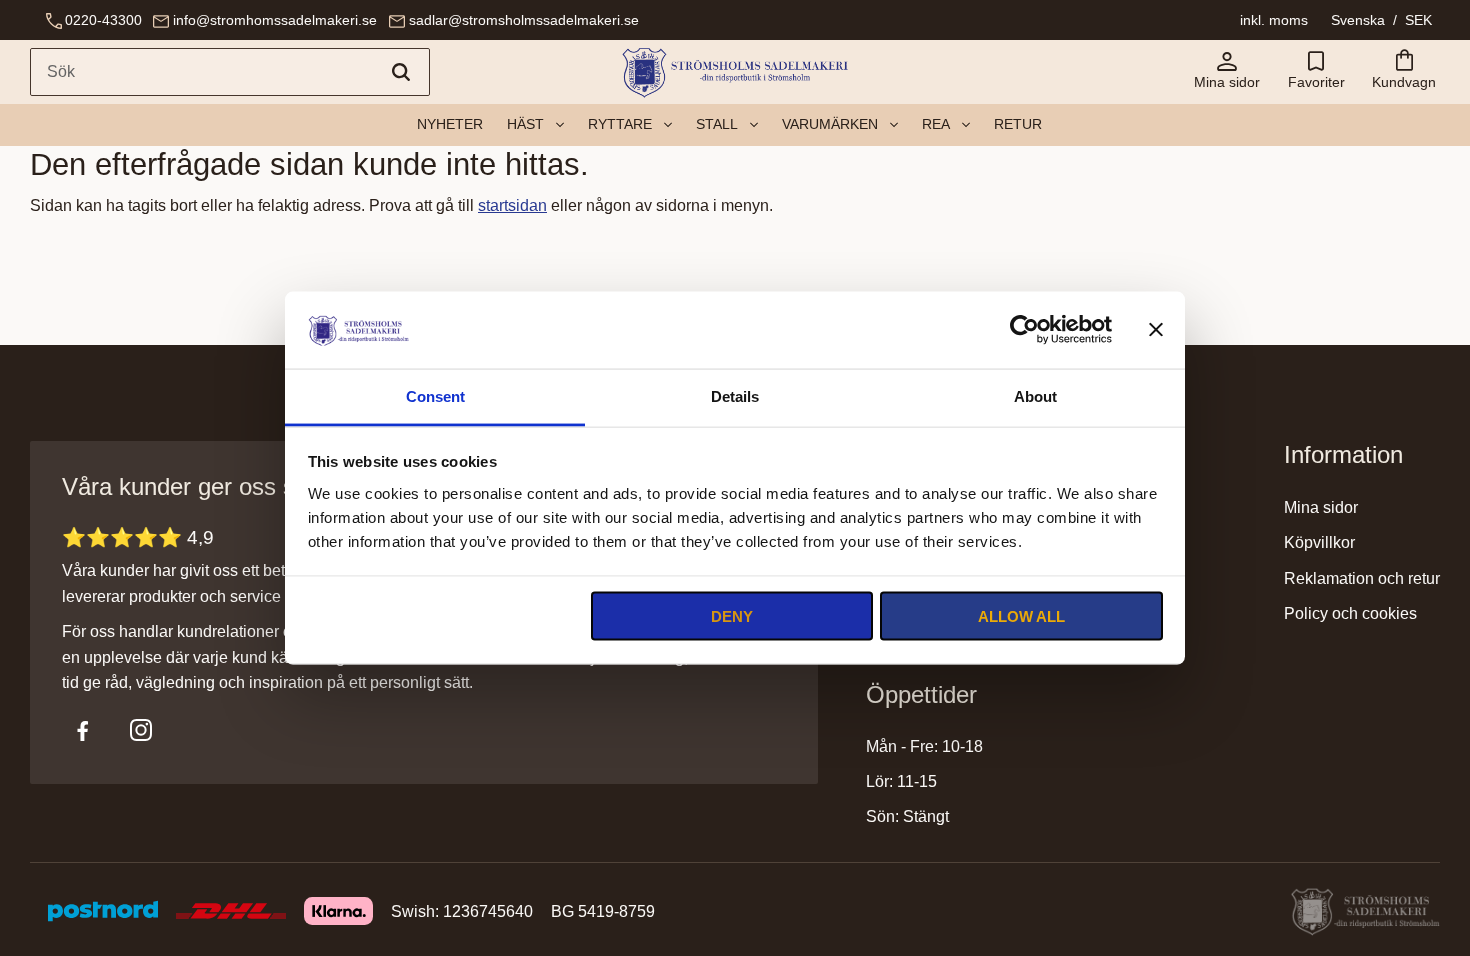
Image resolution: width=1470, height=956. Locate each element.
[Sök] (401, 72)
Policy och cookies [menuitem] (1350, 613)
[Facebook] (83, 730)
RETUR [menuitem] (1018, 124)
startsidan (512, 205)
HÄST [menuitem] (525, 124)
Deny (732, 616)
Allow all (1021, 616)
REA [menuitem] (936, 124)
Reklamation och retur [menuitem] (1362, 578)
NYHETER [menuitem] (450, 124)
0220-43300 (103, 20)
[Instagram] (141, 730)
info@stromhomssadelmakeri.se (275, 20)
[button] (1316, 72)
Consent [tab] (435, 395)
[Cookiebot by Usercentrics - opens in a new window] (1024, 330)
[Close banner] (1156, 330)
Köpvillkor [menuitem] (1319, 542)
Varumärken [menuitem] (830, 124)
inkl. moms (1274, 20)
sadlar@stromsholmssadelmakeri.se (524, 20)
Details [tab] (735, 395)
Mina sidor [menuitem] (1321, 507)
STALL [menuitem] (717, 124)
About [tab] (1035, 395)
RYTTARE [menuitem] (620, 124)
